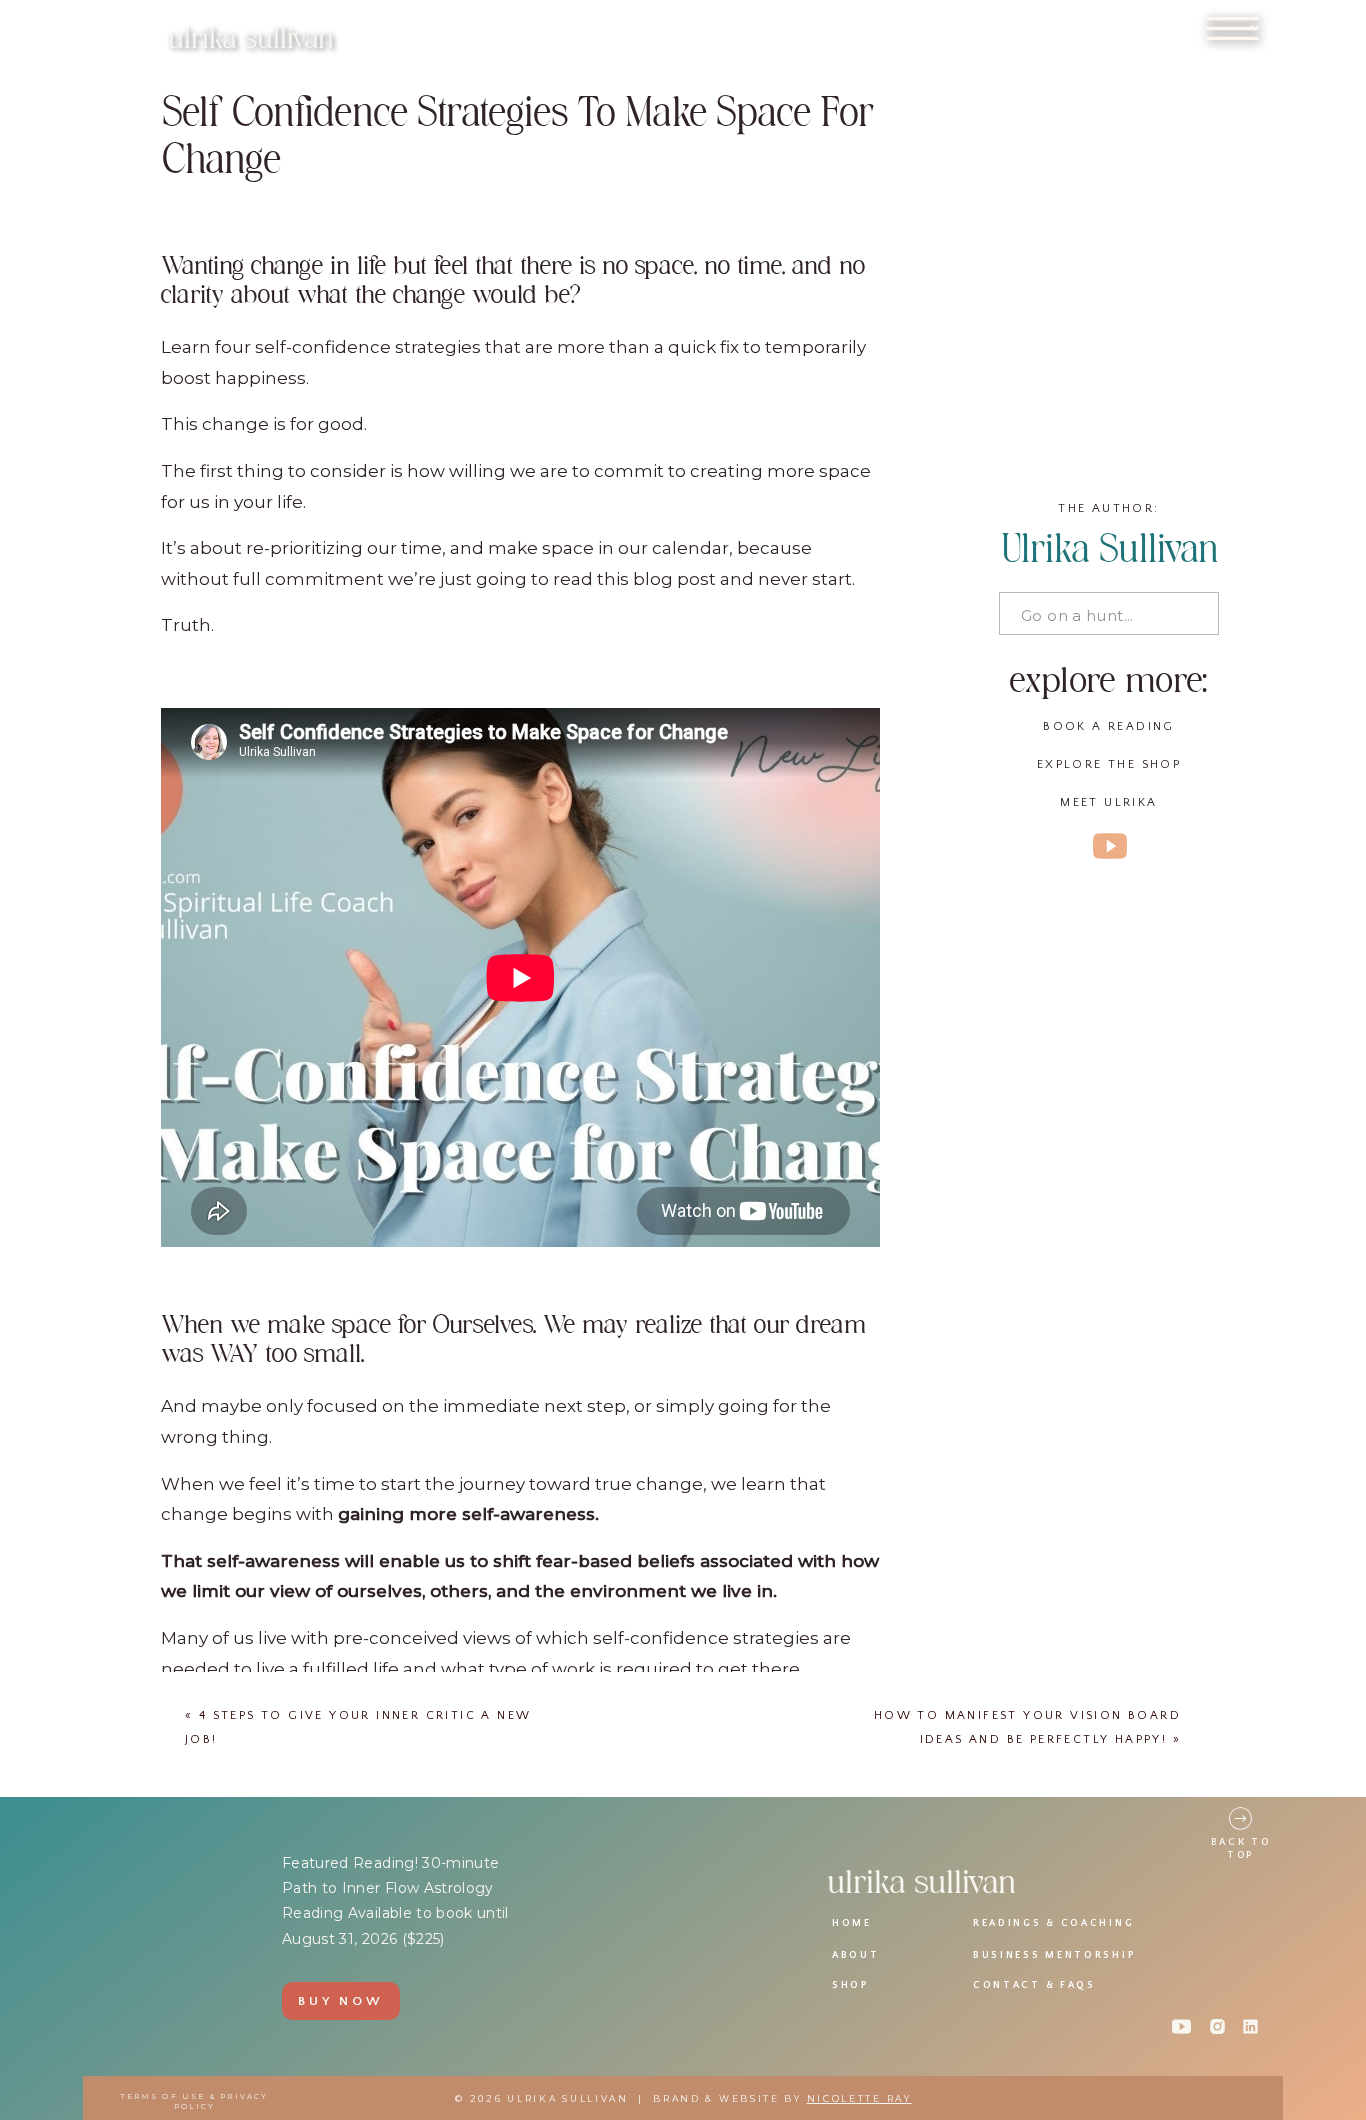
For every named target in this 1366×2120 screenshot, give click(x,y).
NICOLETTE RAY (859, 2098)
